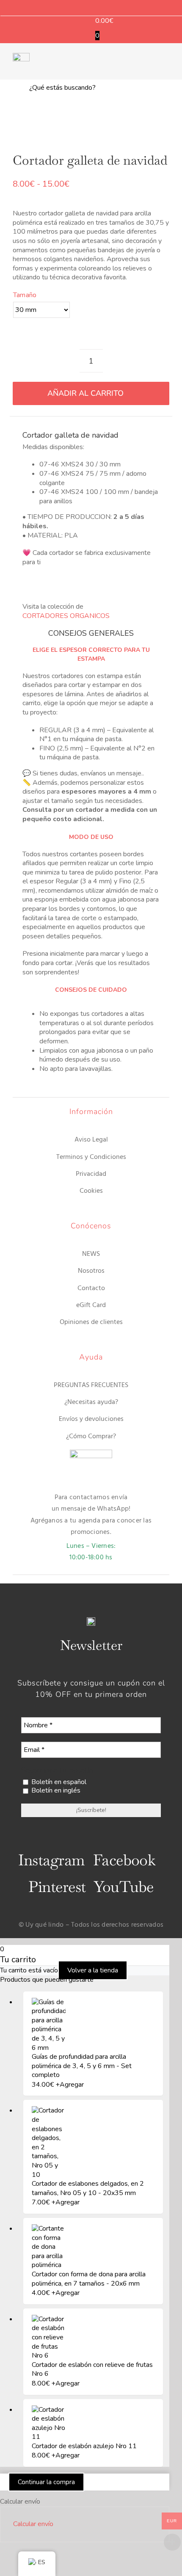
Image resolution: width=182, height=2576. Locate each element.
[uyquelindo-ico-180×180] (21, 56)
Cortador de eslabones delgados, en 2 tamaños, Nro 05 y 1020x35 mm (88, 2188)
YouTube (124, 1887)
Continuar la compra (46, 2482)
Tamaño (25, 295)
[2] (91, 123)
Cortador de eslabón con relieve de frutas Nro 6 (92, 2369)
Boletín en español (58, 1782)
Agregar (70, 2085)
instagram (51, 1860)
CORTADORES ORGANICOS (66, 616)
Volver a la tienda (93, 1970)
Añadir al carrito (85, 393)
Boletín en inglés (55, 1791)
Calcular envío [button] (33, 2524)
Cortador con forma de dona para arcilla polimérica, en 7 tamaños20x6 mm (89, 2279)
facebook (124, 1860)
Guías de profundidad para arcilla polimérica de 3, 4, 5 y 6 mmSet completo (82, 2066)
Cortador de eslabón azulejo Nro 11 (84, 2446)
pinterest (57, 1887)
